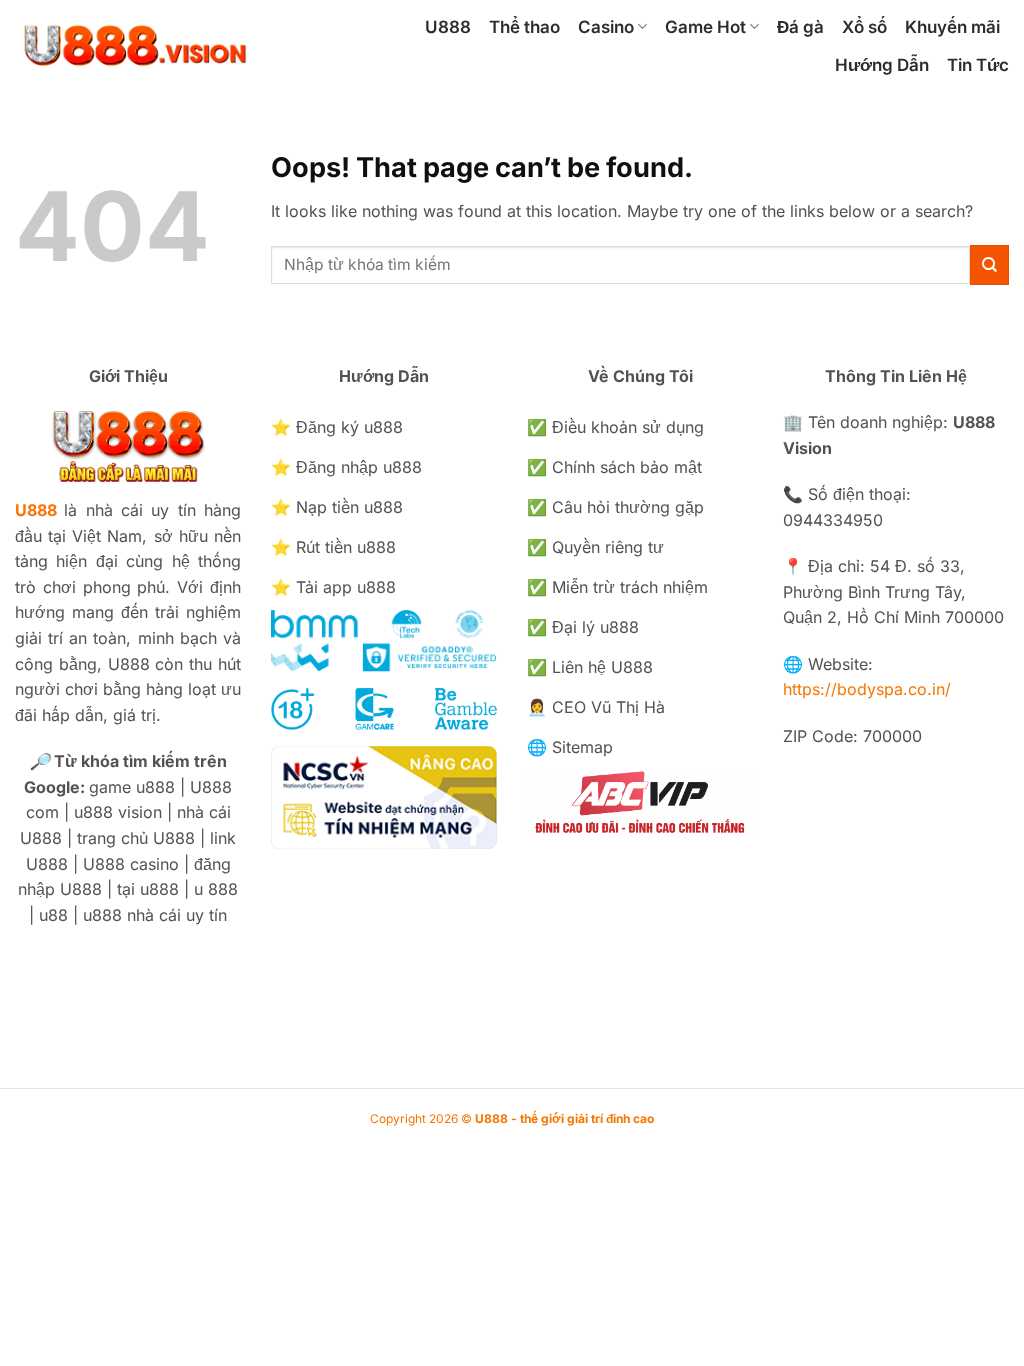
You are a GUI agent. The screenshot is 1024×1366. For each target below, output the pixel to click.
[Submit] (989, 264)
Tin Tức (978, 65)
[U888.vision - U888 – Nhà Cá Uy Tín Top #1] (170, 45)
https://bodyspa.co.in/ (867, 689)
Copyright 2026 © (512, 1118)
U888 (448, 27)
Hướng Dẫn (882, 65)
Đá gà (800, 27)
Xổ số (864, 27)
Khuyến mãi (952, 27)
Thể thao (524, 27)
